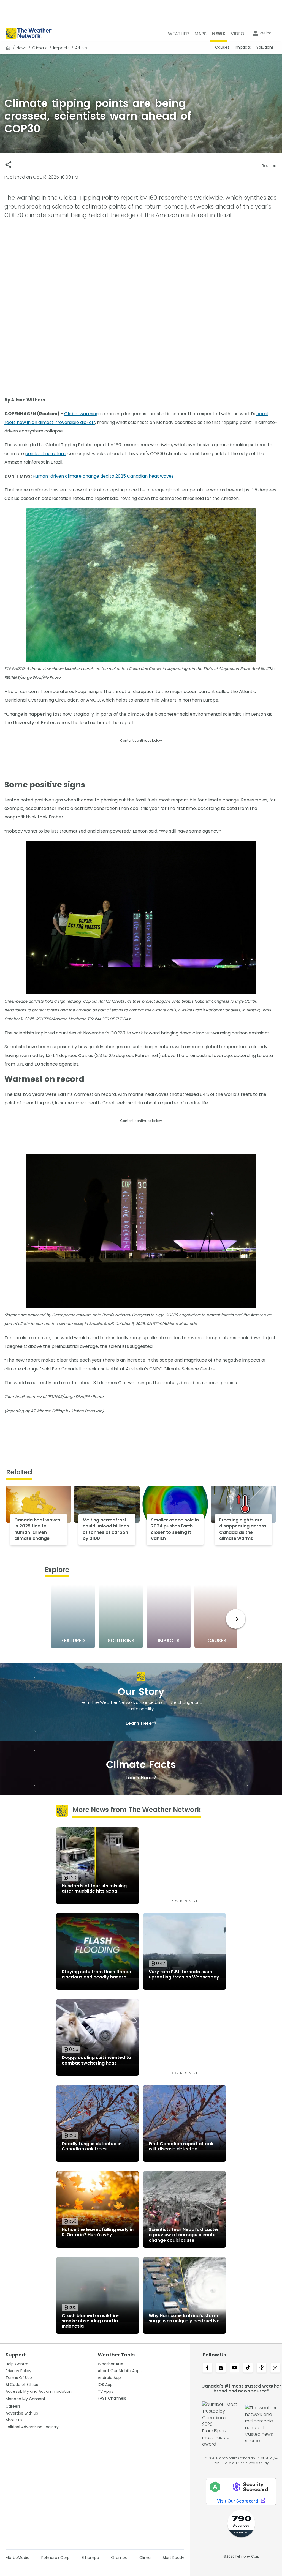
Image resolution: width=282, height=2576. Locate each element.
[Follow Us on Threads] (261, 2368)
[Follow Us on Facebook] (207, 2368)
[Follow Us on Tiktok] (248, 2368)
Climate (40, 48)
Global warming (81, 414)
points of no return (45, 454)
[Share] (8, 165)
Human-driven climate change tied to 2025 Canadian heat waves (103, 476)
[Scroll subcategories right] (236, 1619)
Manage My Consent (25, 2399)
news (22, 48)
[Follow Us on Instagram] (221, 2368)
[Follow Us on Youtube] (234, 2368)
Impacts (61, 48)
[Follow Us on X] (275, 2368)
